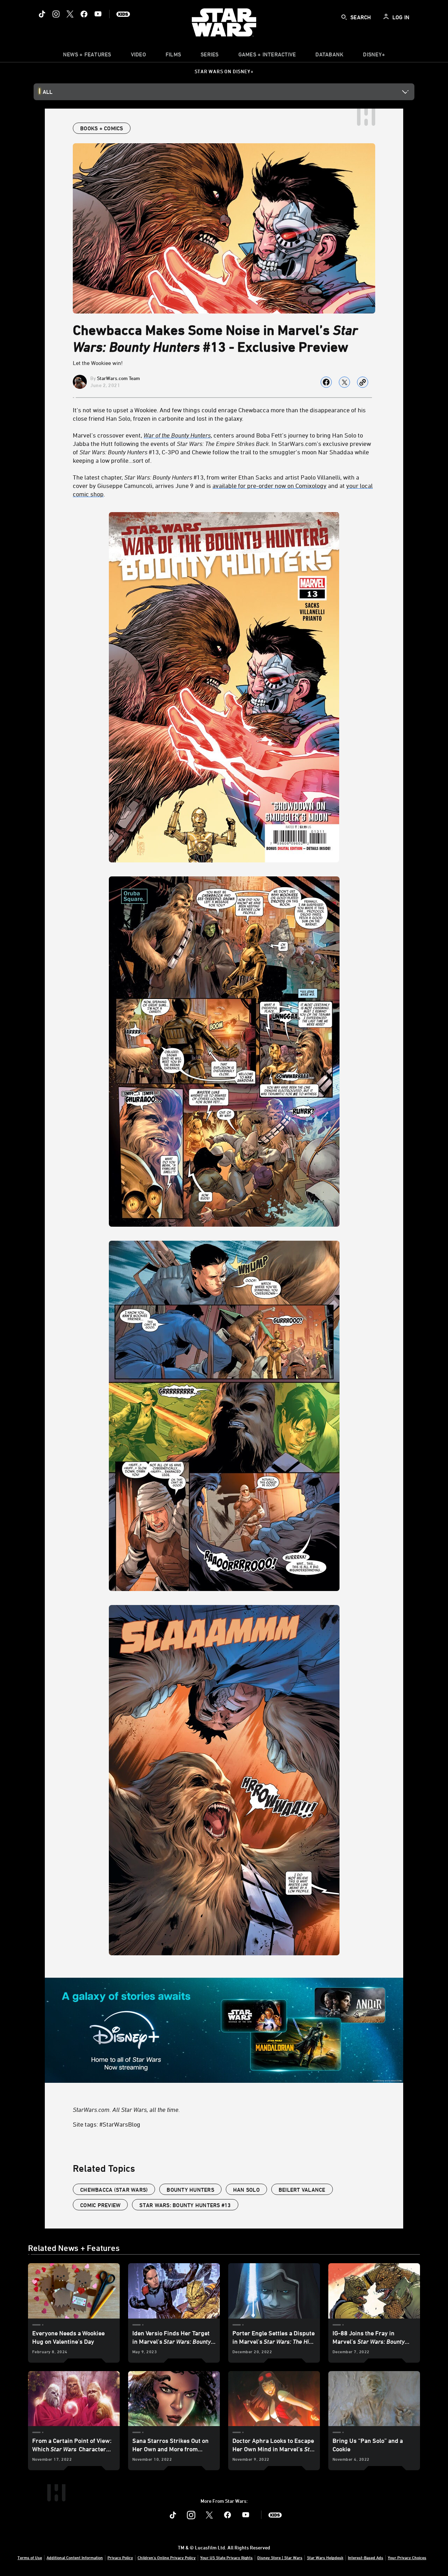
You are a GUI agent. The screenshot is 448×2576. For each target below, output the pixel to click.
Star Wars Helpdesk (325, 2557)
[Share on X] (344, 382)
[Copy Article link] (363, 382)
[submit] (344, 17)
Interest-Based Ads (366, 2557)
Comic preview (100, 2205)
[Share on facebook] (326, 382)
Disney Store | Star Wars (280, 2557)
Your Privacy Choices (407, 2557)
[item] (87, 56)
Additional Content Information (75, 2557)
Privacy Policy (120, 2557)
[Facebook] (84, 14)
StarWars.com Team (118, 378)
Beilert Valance (302, 2190)
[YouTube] (98, 14)
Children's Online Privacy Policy (167, 2557)
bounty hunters (190, 2190)
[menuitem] (138, 56)
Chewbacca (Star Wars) (114, 2190)
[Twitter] (70, 14)
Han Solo (246, 2190)
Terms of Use (30, 2557)
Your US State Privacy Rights (226, 2557)
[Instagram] (56, 14)
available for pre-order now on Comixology (269, 485)
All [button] (48, 92)
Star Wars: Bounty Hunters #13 (185, 2205)
